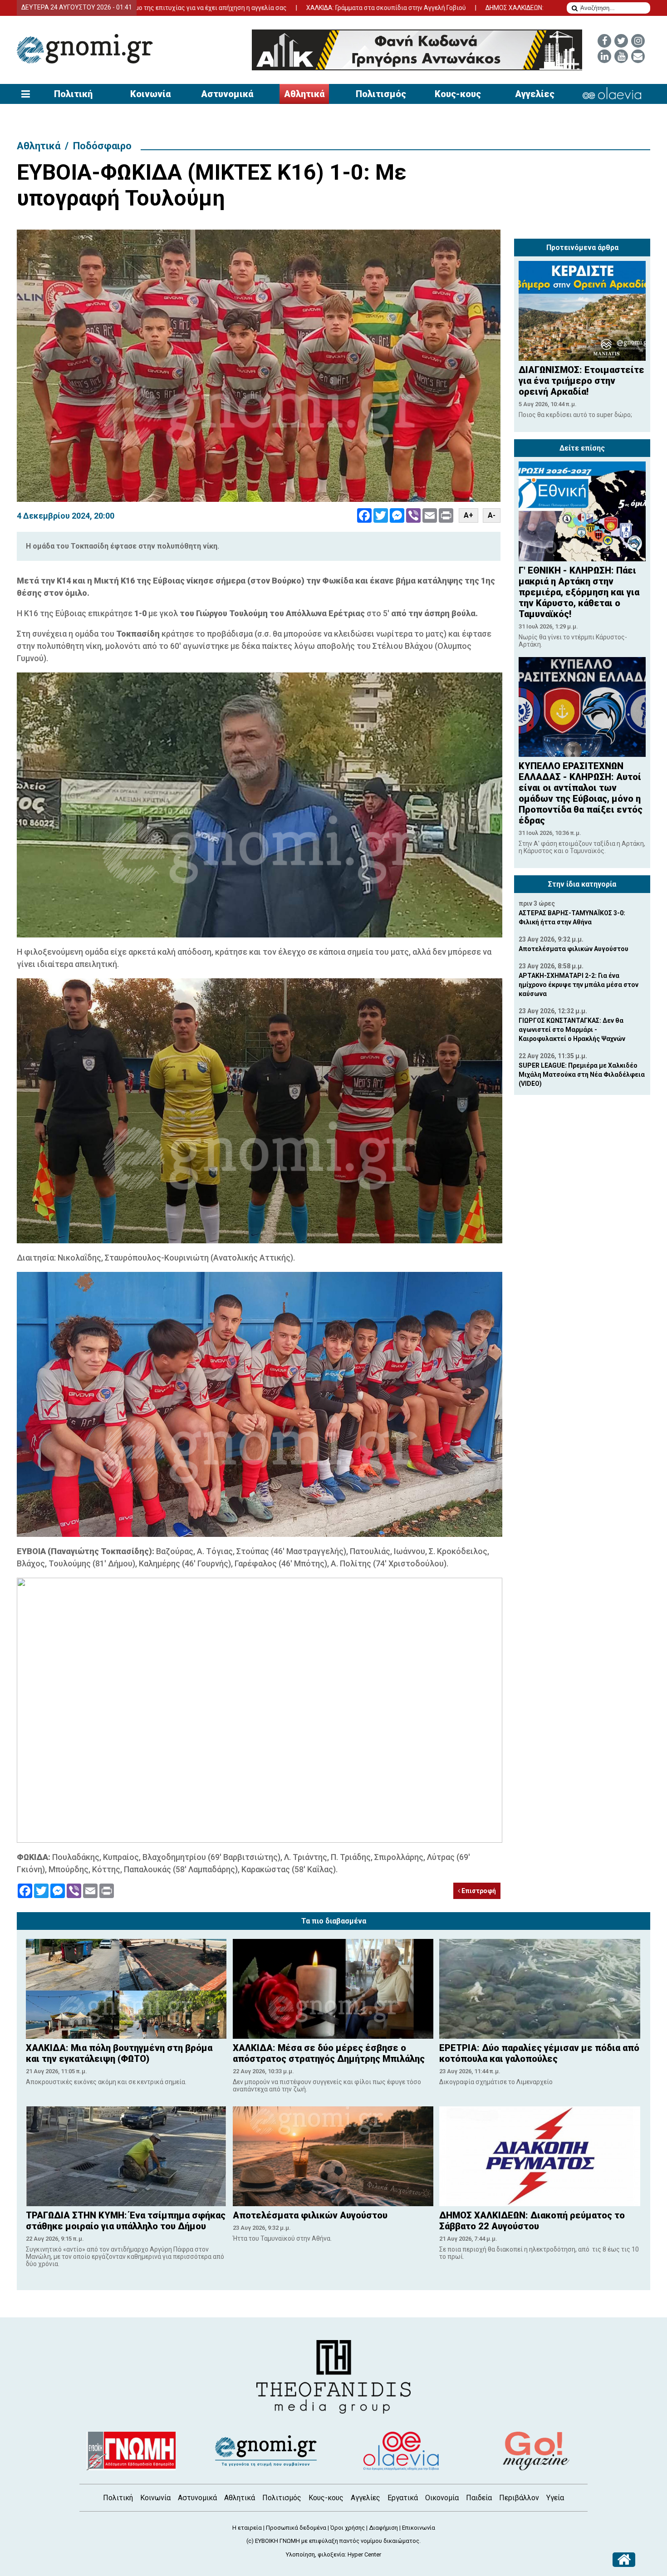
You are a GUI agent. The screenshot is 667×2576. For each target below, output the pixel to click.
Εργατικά (403, 2498)
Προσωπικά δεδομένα (296, 2528)
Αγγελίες (535, 94)
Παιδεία (479, 2498)
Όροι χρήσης (348, 2528)
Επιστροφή (478, 1891)
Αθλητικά (304, 94)
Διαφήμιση (383, 2528)
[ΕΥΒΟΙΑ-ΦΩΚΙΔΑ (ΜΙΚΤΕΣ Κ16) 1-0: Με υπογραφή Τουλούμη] (259, 366)
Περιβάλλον (519, 2498)
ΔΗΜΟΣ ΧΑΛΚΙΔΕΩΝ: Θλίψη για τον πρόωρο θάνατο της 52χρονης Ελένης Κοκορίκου (497, 8)
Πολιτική (73, 94)
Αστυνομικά (227, 94)
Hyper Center (364, 2554)
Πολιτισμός (381, 94)
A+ (468, 515)
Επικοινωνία (419, 2528)
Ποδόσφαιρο (102, 146)
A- (492, 515)
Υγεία (555, 2498)
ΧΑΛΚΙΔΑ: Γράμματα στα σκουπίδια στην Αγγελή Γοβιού (276, 8)
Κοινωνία (150, 94)
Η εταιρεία (247, 2528)
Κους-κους (458, 94)
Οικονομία (442, 2498)
